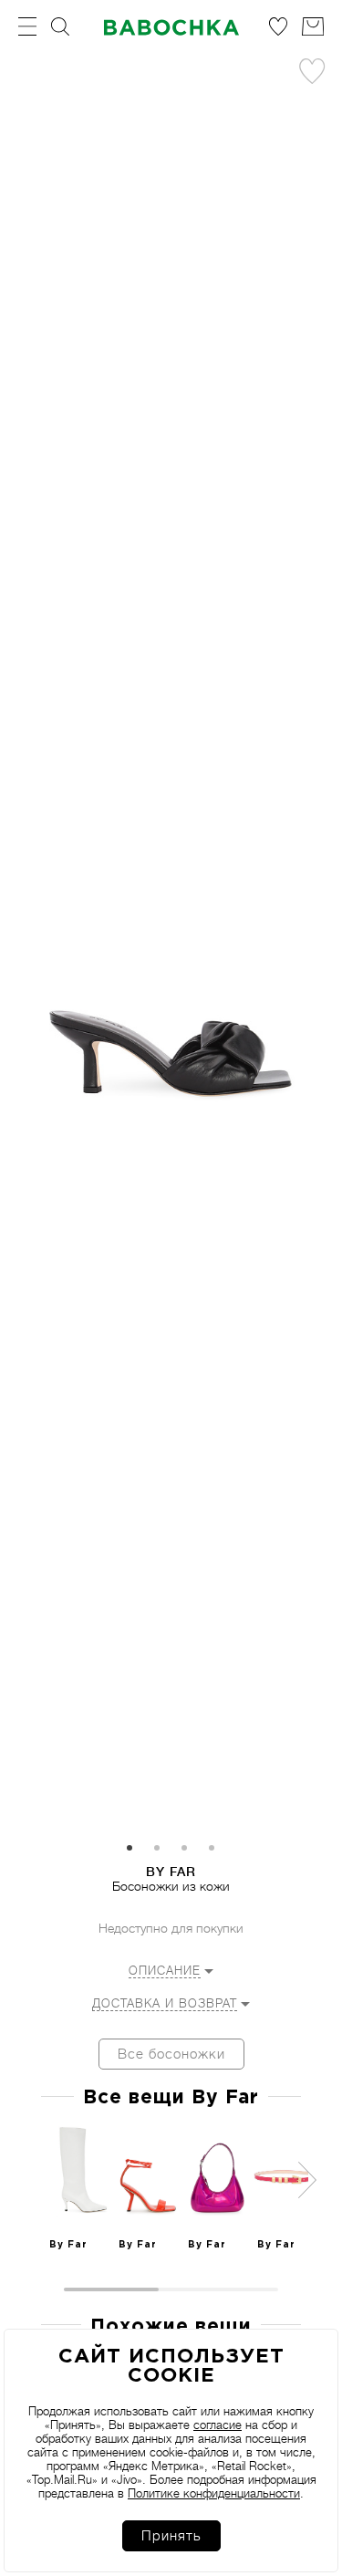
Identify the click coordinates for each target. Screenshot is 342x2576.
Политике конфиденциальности (214, 2493)
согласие (218, 2425)
